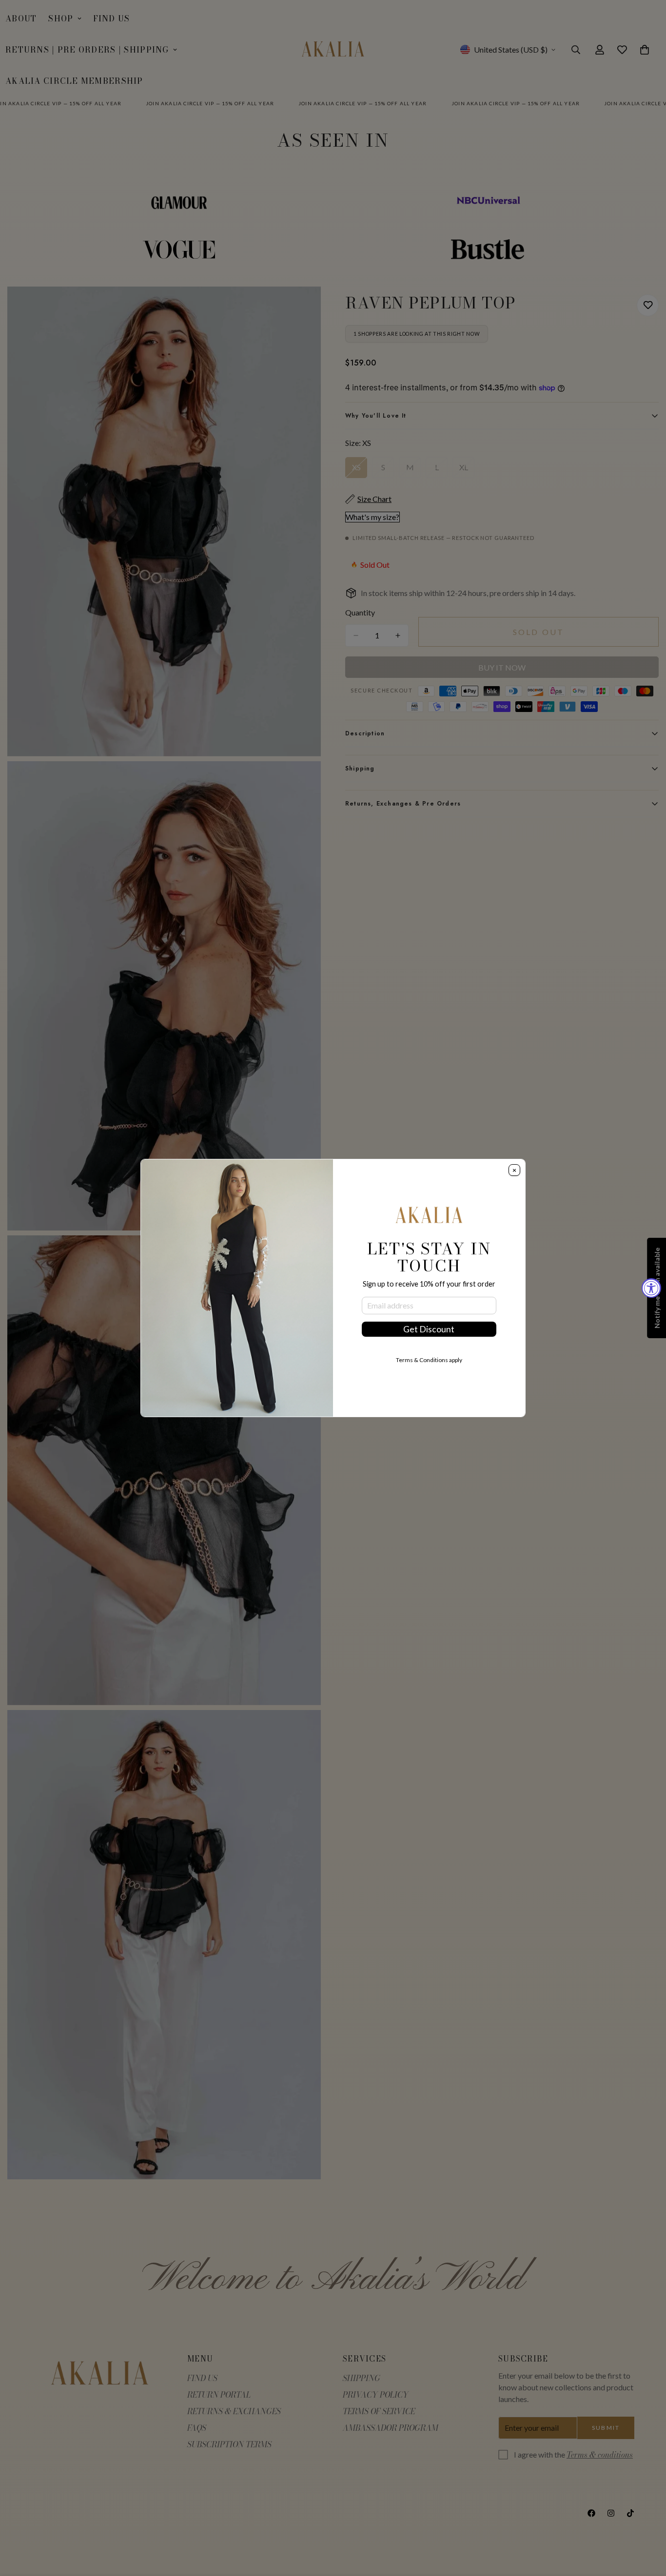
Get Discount (429, 1329)
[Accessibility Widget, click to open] (651, 1288)
